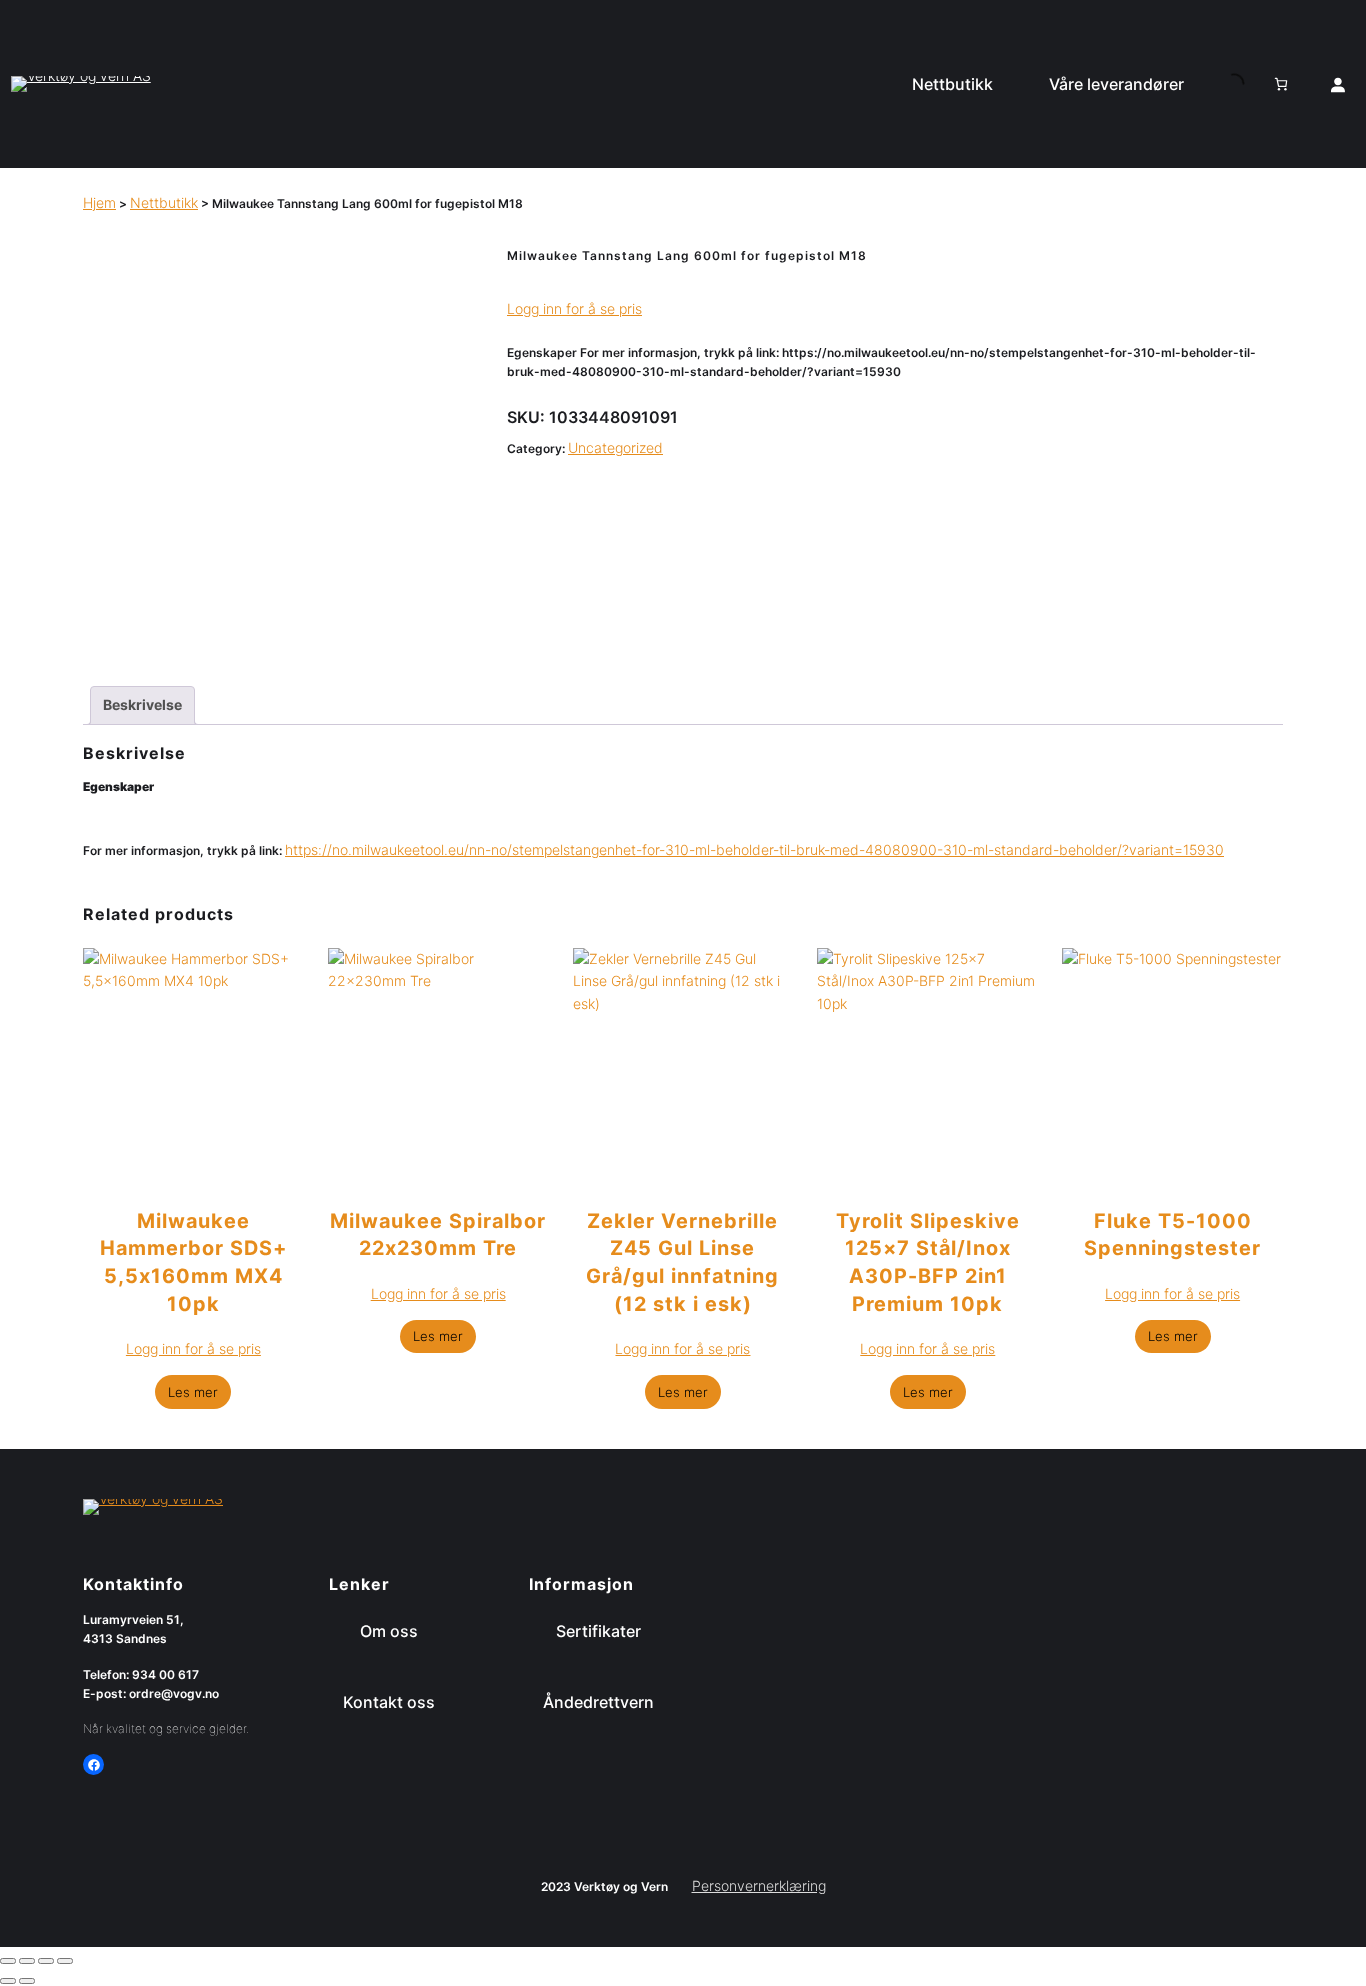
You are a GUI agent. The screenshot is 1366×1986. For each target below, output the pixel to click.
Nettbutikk (164, 202)
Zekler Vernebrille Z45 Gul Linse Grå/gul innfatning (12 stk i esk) (682, 1262)
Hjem (99, 202)
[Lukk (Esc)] (65, 1961)
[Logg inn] (1338, 84)
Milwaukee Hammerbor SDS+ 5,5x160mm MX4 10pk (193, 1262)
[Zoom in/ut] (8, 1961)
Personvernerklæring (759, 1885)
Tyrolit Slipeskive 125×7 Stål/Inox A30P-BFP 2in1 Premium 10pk (928, 1262)
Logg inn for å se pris (574, 308)
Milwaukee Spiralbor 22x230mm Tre (438, 1235)
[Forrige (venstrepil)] (8, 1981)
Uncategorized (615, 447)
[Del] (46, 1961)
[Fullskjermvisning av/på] (27, 1961)
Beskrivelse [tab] (142, 704)
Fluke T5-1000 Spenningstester (1172, 1235)
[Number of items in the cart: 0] (1281, 84)
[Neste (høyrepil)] (27, 1981)
